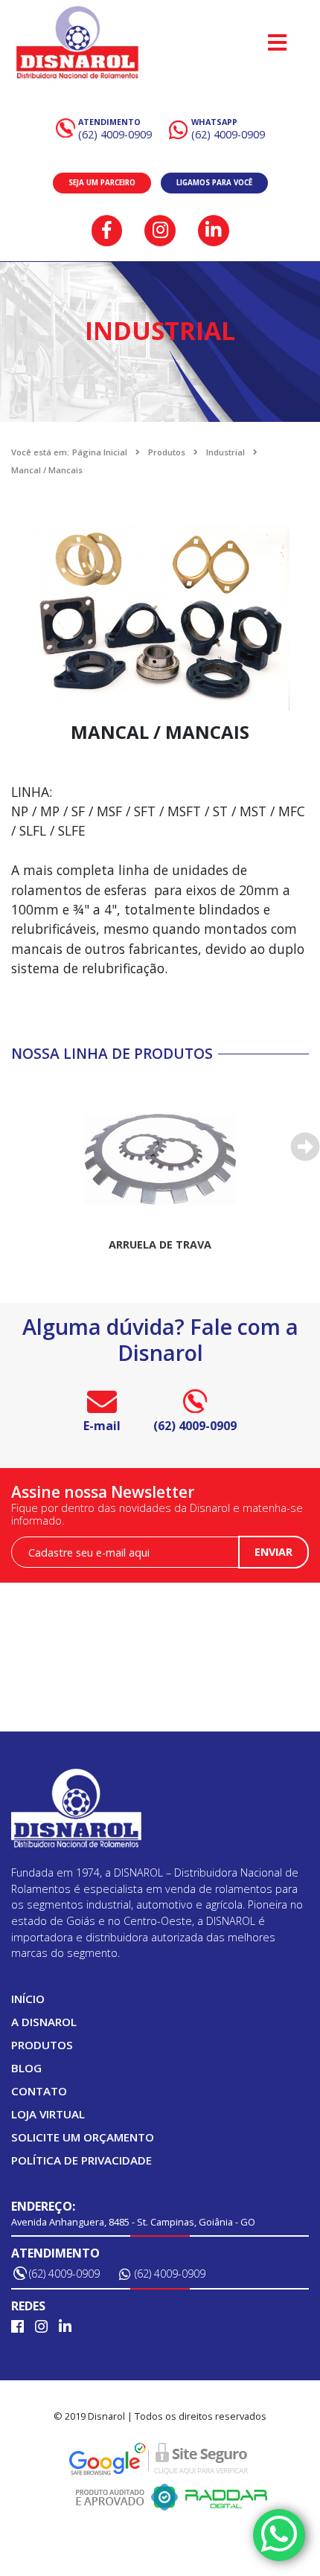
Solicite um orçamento (83, 2137)
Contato (39, 2091)
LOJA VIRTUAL (48, 2114)
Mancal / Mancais (47, 470)
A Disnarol (44, 2022)
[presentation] (305, 1147)
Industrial (225, 452)
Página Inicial (100, 452)
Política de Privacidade (81, 2160)
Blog (26, 2068)
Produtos (167, 452)
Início (28, 1999)
